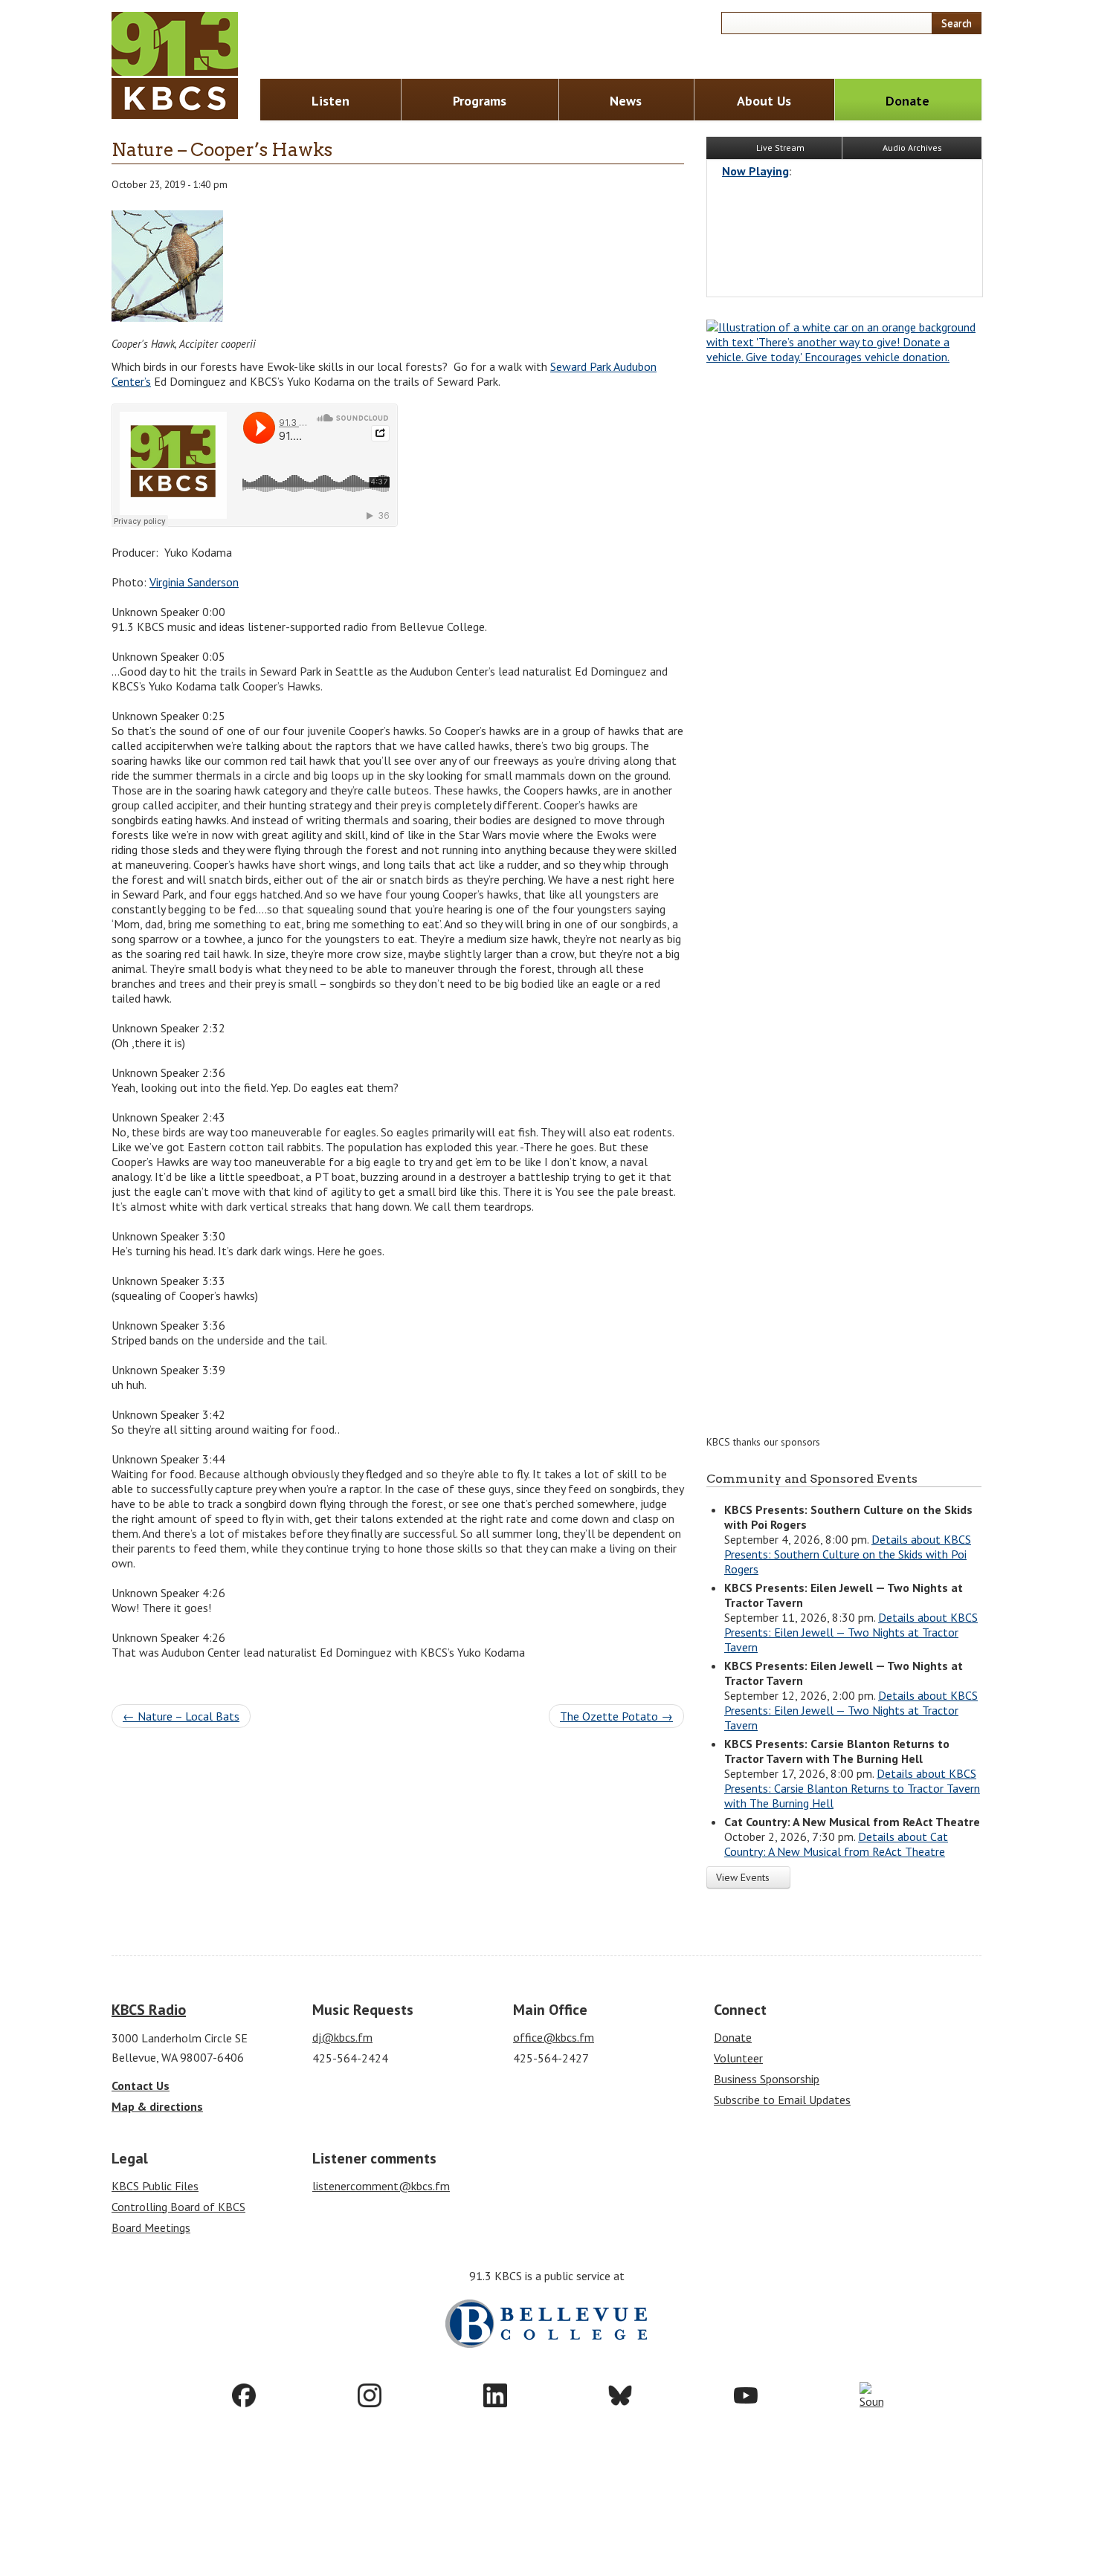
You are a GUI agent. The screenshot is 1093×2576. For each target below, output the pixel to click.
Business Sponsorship (767, 2079)
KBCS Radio (149, 2010)
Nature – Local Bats (181, 1716)
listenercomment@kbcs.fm (381, 2186)
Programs (480, 101)
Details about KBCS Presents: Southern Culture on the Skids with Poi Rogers (848, 1554)
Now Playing (755, 171)
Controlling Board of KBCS (178, 2207)
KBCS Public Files (155, 2186)
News (626, 101)
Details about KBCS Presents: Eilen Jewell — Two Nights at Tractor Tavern (851, 1632)
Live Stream (779, 148)
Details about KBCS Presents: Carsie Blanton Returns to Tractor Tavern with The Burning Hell (852, 1788)
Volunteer (738, 2058)
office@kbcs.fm (554, 2037)
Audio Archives (912, 148)
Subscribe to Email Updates (782, 2100)
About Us (764, 101)
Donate (907, 101)
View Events (744, 1877)
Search (957, 23)
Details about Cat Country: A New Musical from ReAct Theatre (836, 1844)
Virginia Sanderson (194, 582)
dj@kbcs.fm (342, 2037)
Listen (331, 101)
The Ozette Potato (616, 1716)
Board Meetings (151, 2227)
